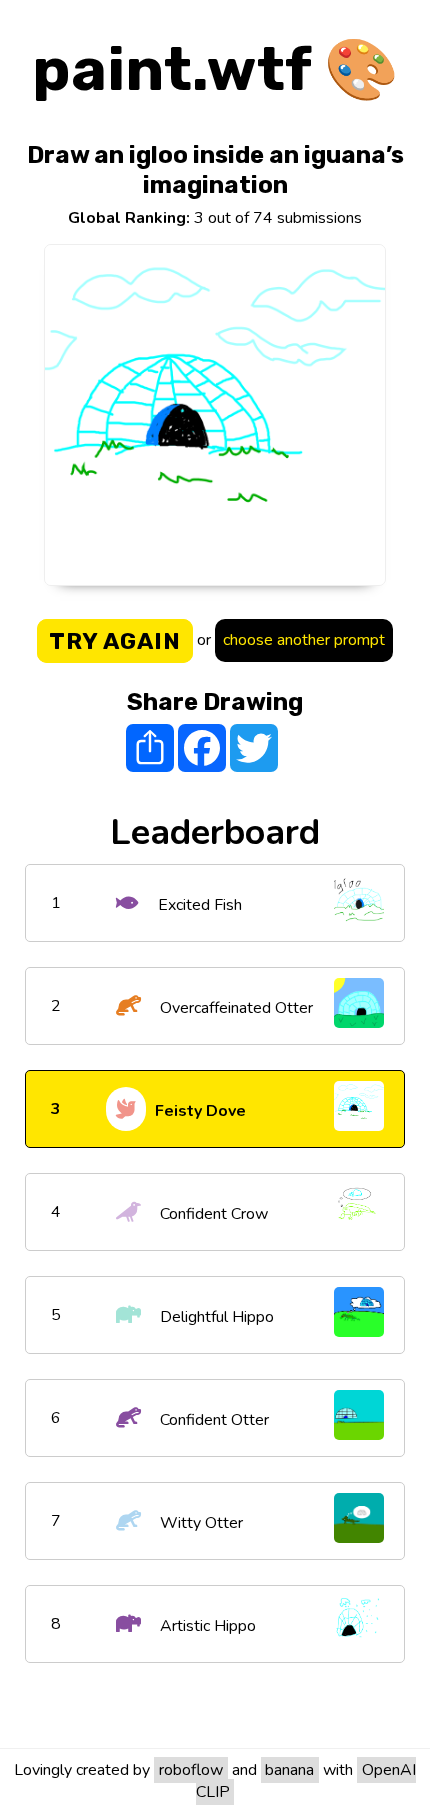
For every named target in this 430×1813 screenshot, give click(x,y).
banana (289, 1770)
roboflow (191, 1770)
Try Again (115, 641)
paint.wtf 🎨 (215, 69)
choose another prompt (304, 640)
